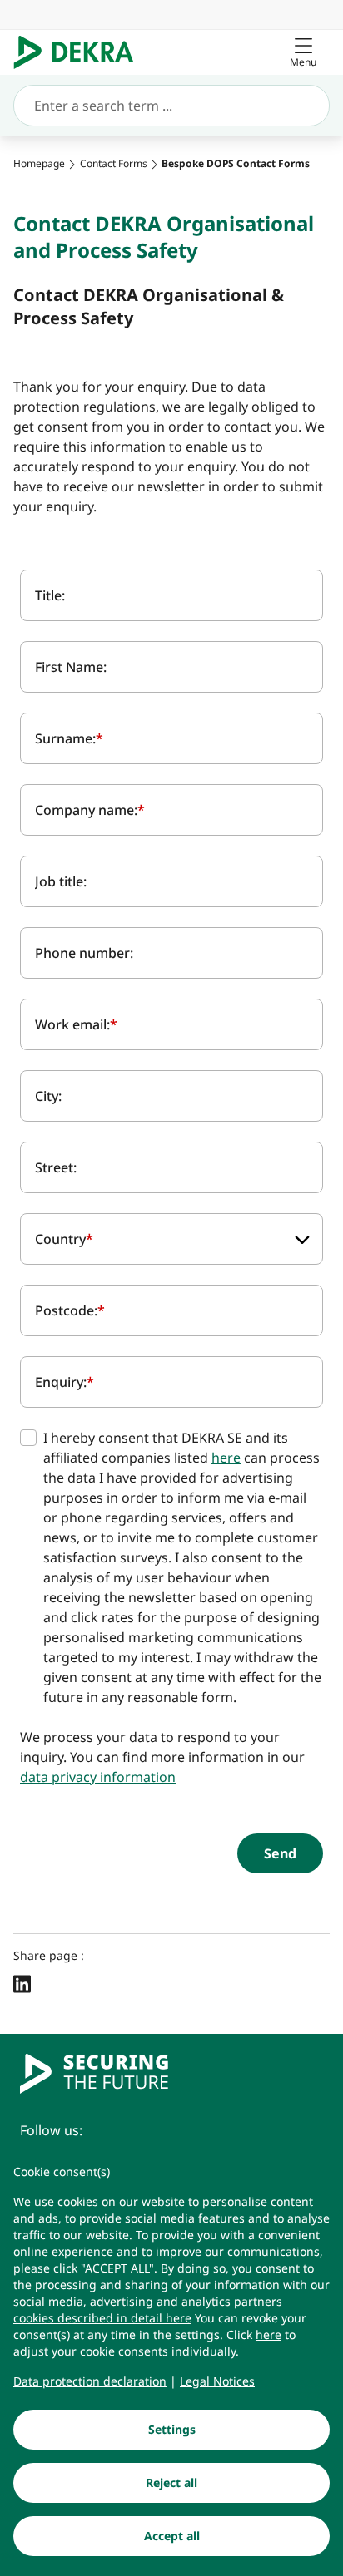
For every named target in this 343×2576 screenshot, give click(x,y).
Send (280, 1853)
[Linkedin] (22, 1983)
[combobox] (171, 1239)
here (226, 1458)
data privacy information (98, 1777)
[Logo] (80, 52)
